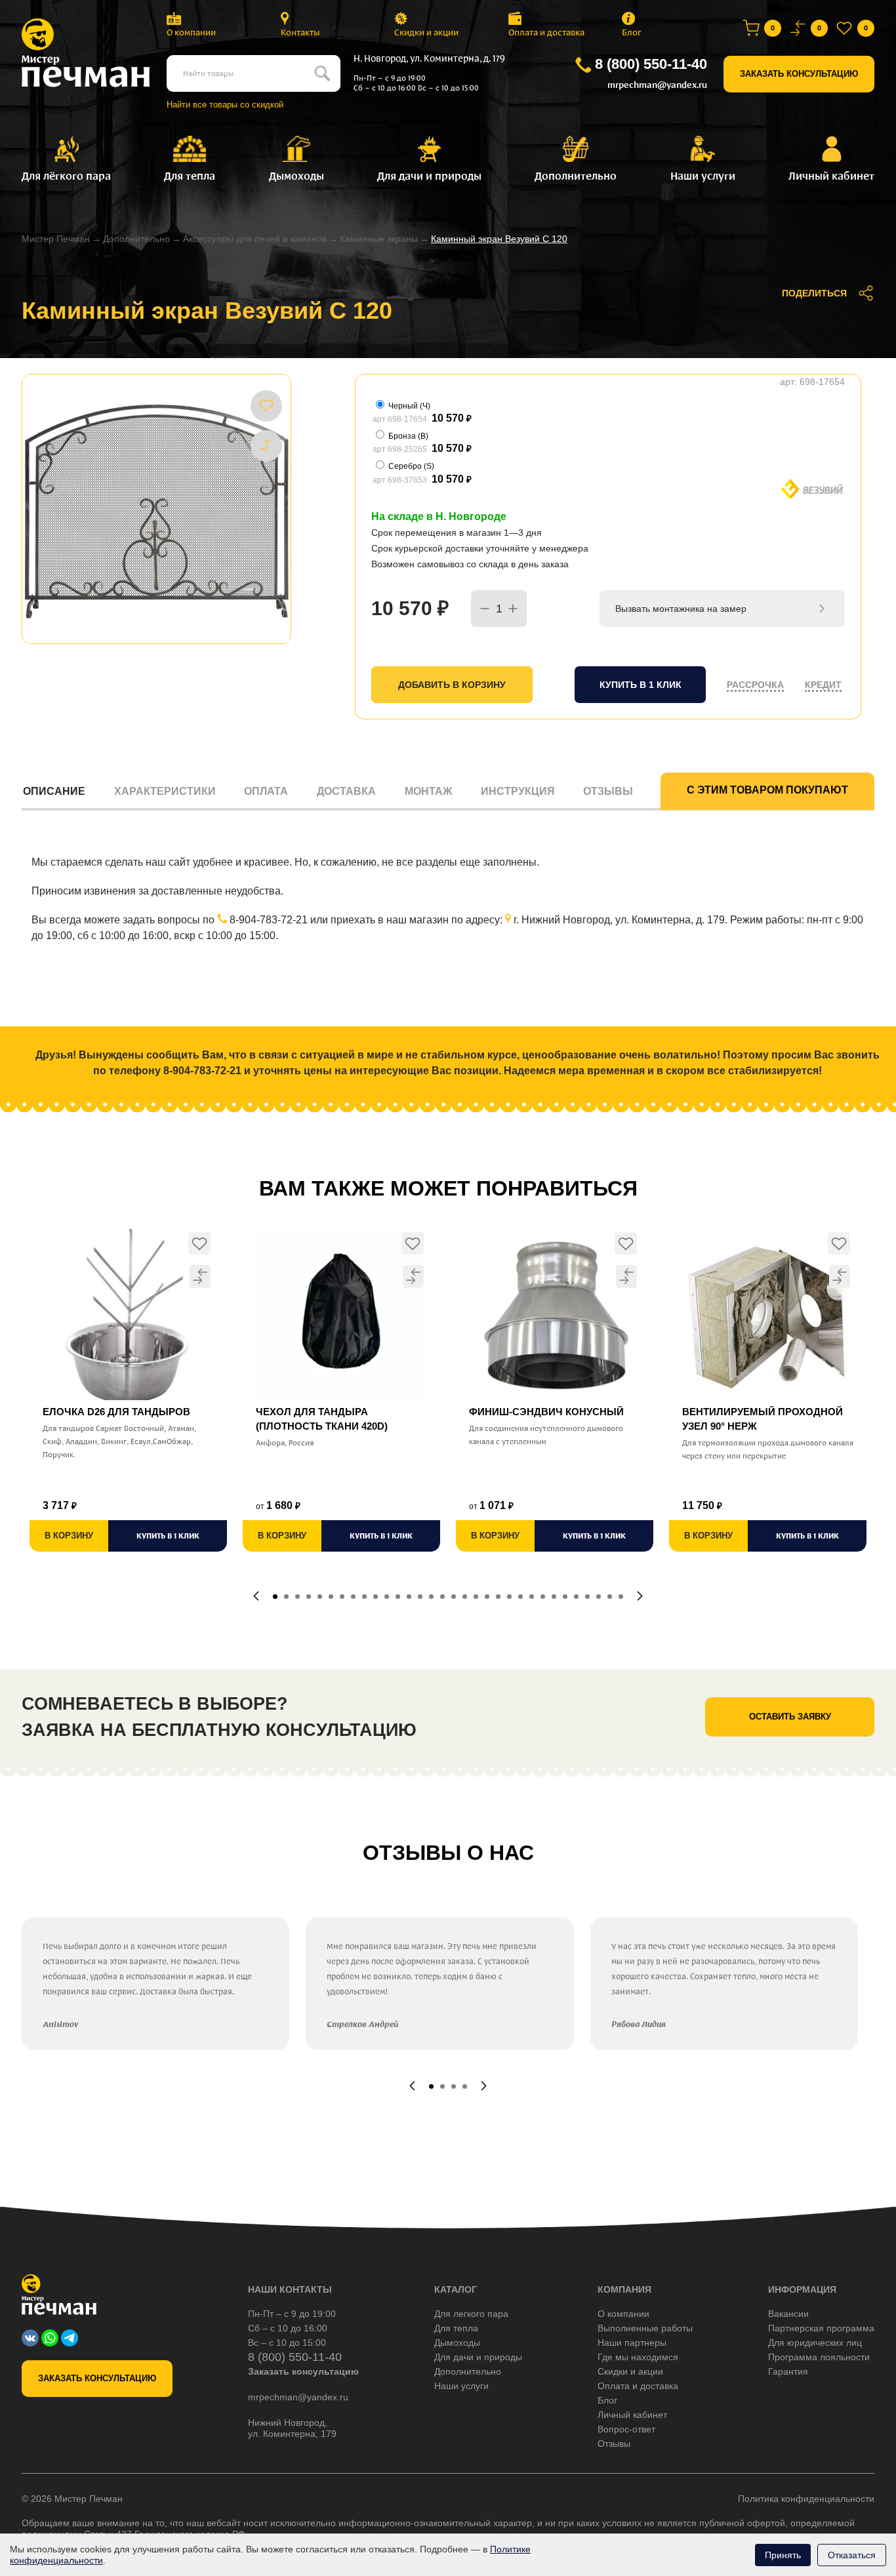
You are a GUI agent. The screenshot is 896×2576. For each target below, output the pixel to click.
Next (640, 1596)
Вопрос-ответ (626, 2429)
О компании (191, 32)
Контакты (300, 32)
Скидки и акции (426, 32)
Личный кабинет (632, 2415)
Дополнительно (136, 239)
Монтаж (428, 791)
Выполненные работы (645, 2328)
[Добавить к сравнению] (266, 445)
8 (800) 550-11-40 (651, 64)
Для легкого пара (471, 2314)
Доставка (346, 791)
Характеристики (165, 791)
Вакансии (788, 2314)
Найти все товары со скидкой (225, 105)
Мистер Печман (56, 239)
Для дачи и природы (478, 2357)
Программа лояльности (819, 2357)
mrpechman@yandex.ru (657, 85)
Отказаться (852, 2555)
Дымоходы (457, 2343)
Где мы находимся (638, 2357)
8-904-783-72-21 (269, 920)
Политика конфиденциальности (806, 2499)
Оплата (266, 791)
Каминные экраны (379, 239)
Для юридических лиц (815, 2343)
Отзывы (608, 791)
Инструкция (518, 791)
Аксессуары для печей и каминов (255, 239)
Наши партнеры (632, 2343)
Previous (256, 1596)
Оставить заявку (790, 1717)
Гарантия (788, 2371)
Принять (783, 2555)
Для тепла (456, 2328)
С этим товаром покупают (767, 790)
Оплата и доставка (546, 32)
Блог (632, 32)
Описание (54, 791)
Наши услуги (461, 2386)
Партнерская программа (821, 2328)
